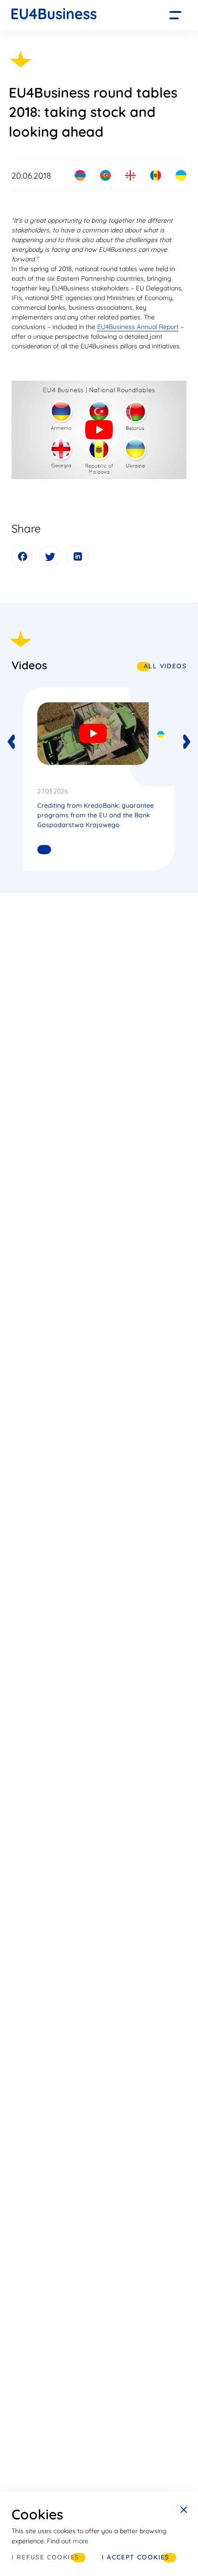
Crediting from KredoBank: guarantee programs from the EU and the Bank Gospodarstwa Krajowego (96, 815)
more (81, 2541)
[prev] (12, 742)
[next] (186, 742)
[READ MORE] (41, 850)
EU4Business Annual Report (138, 327)
